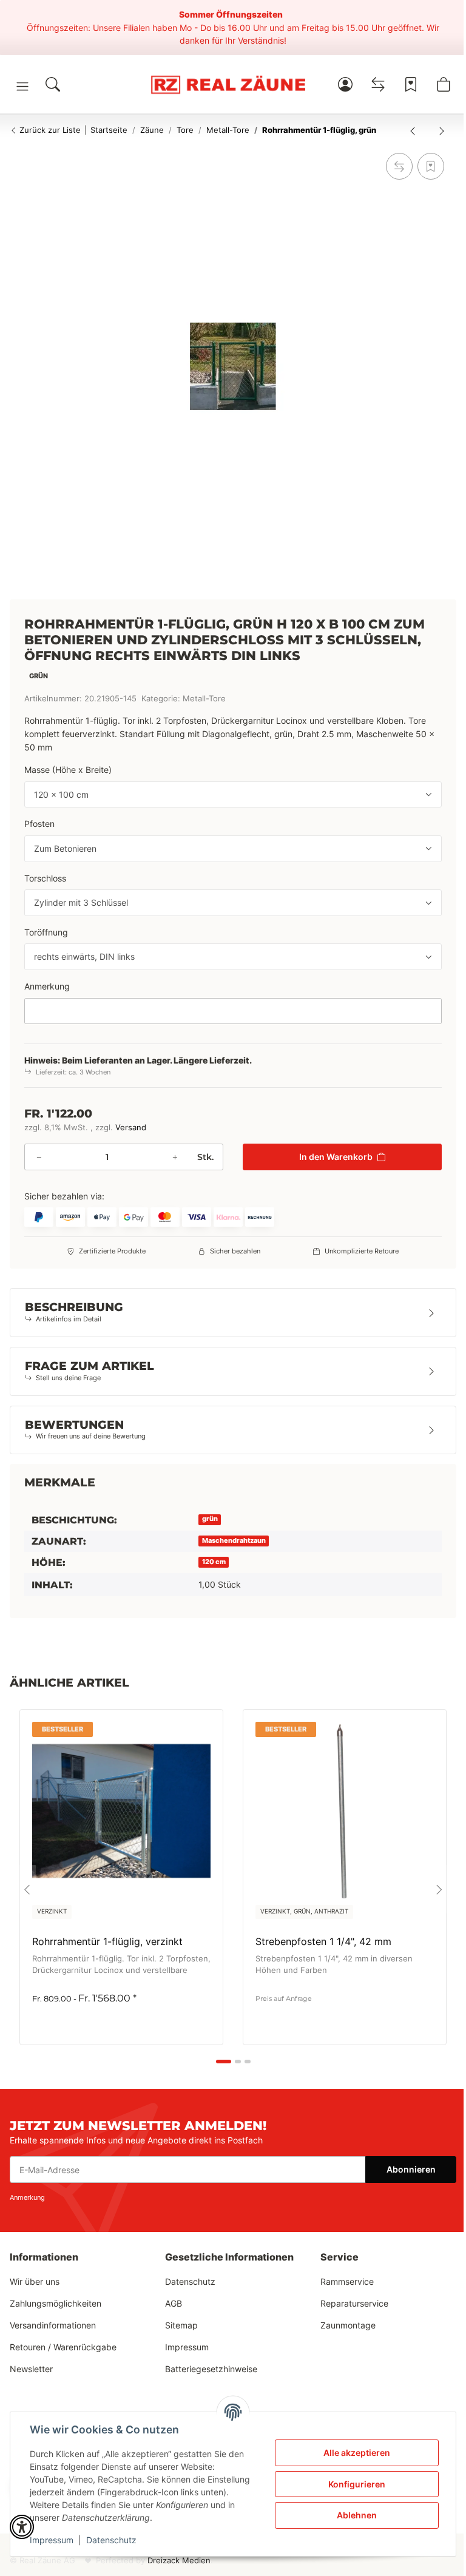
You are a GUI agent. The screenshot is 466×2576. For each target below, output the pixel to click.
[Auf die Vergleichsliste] (399, 166)
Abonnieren (411, 2169)
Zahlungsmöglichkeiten (56, 2303)
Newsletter (31, 2369)
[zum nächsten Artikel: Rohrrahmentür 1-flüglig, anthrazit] (442, 130)
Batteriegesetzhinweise (211, 2369)
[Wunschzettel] (411, 84)
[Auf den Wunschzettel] (431, 166)
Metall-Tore (204, 699)
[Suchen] (53, 84)
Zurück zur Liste (49, 130)
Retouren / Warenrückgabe (63, 2347)
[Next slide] (439, 1889)
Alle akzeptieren (357, 2453)
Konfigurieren (357, 2484)
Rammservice (347, 2281)
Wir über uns (35, 2281)
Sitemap (181, 2325)
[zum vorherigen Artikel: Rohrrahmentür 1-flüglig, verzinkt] (413, 130)
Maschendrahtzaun (234, 1541)
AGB (174, 2303)
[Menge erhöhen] (175, 1157)
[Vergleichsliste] (378, 84)
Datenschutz (111, 2540)
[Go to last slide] (27, 1889)
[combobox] (233, 795)
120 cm (214, 1562)
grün (210, 1519)
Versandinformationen (53, 2325)
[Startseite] (228, 84)
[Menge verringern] (39, 1157)
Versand (131, 1128)
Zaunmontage (348, 2325)
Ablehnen (357, 2515)
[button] (22, 86)
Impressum (52, 2540)
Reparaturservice (354, 2303)
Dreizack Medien (179, 2561)
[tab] (224, 2062)
